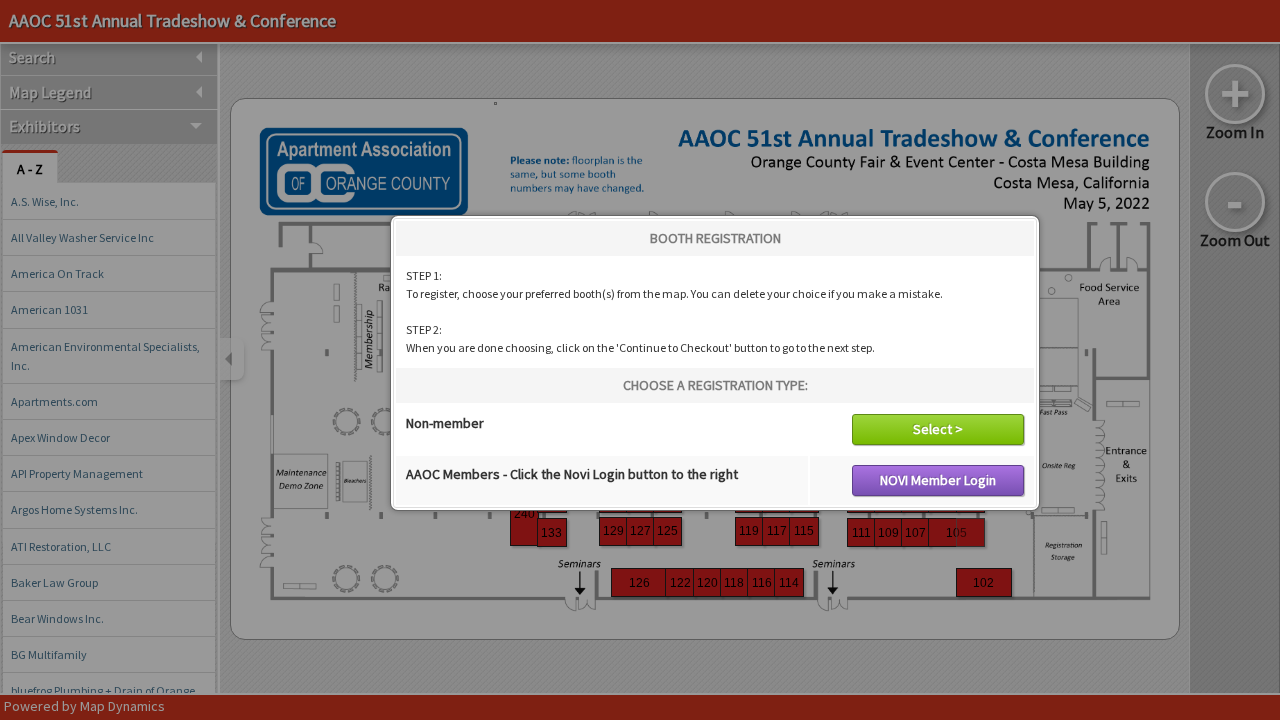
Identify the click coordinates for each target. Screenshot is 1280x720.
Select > (938, 429)
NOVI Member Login (938, 480)
